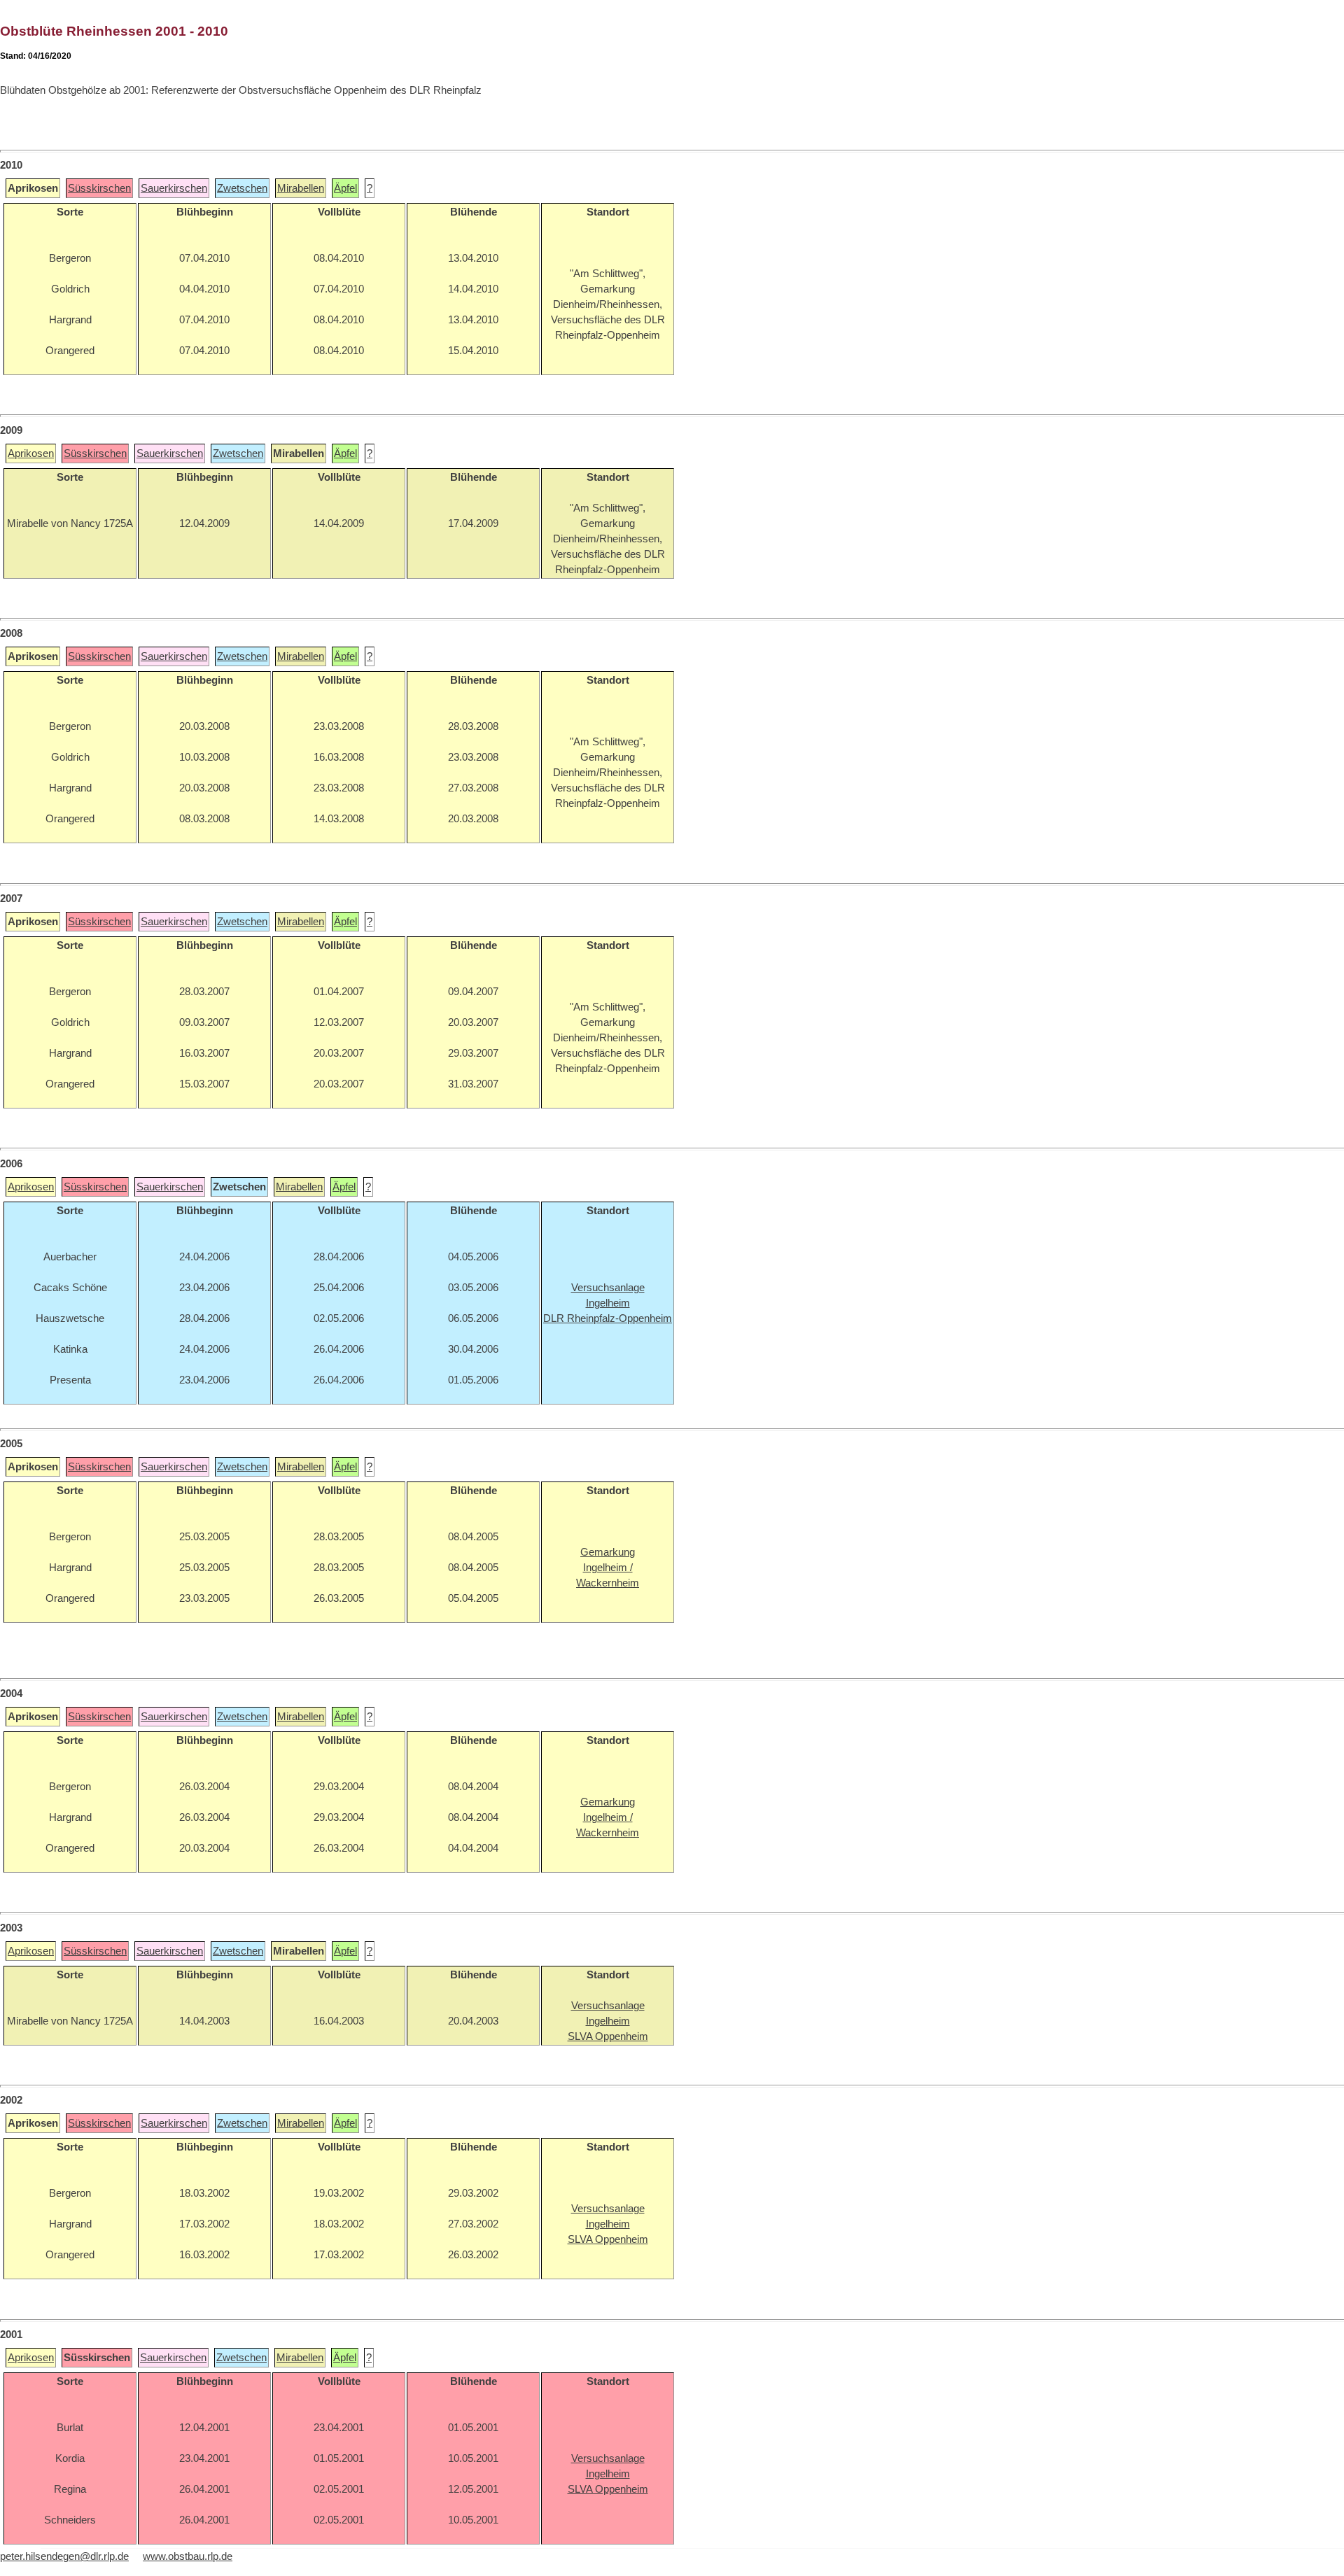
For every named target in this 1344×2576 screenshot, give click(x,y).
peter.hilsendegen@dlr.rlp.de (64, 2556)
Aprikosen (31, 453)
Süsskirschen (99, 188)
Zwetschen (242, 188)
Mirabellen (301, 188)
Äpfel (345, 188)
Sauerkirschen (174, 188)
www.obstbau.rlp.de (188, 2556)
